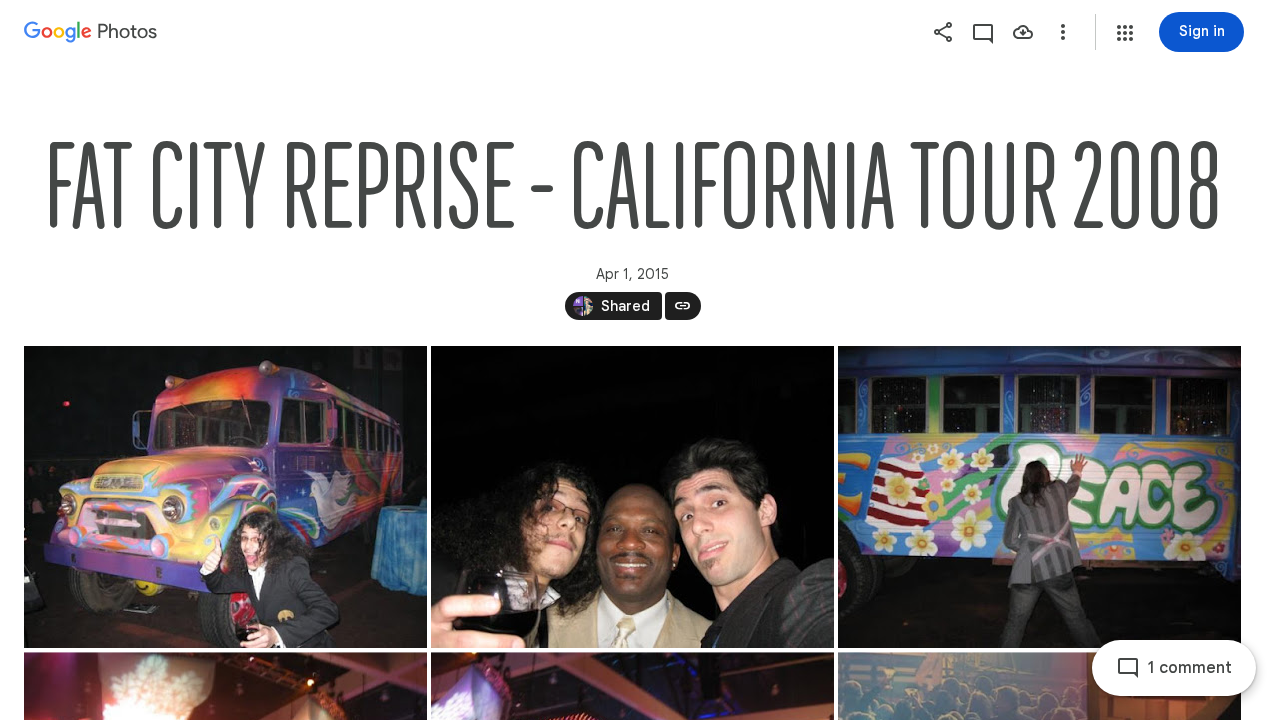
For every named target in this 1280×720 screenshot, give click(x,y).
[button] (1125, 33)
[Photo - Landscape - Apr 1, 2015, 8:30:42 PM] (1039, 497)
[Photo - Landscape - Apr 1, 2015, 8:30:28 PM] (225, 497)
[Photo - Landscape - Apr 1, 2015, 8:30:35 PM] (632, 497)
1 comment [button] (1190, 668)
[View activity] (983, 32)
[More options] (1063, 32)
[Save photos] (1023, 32)
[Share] (943, 32)
